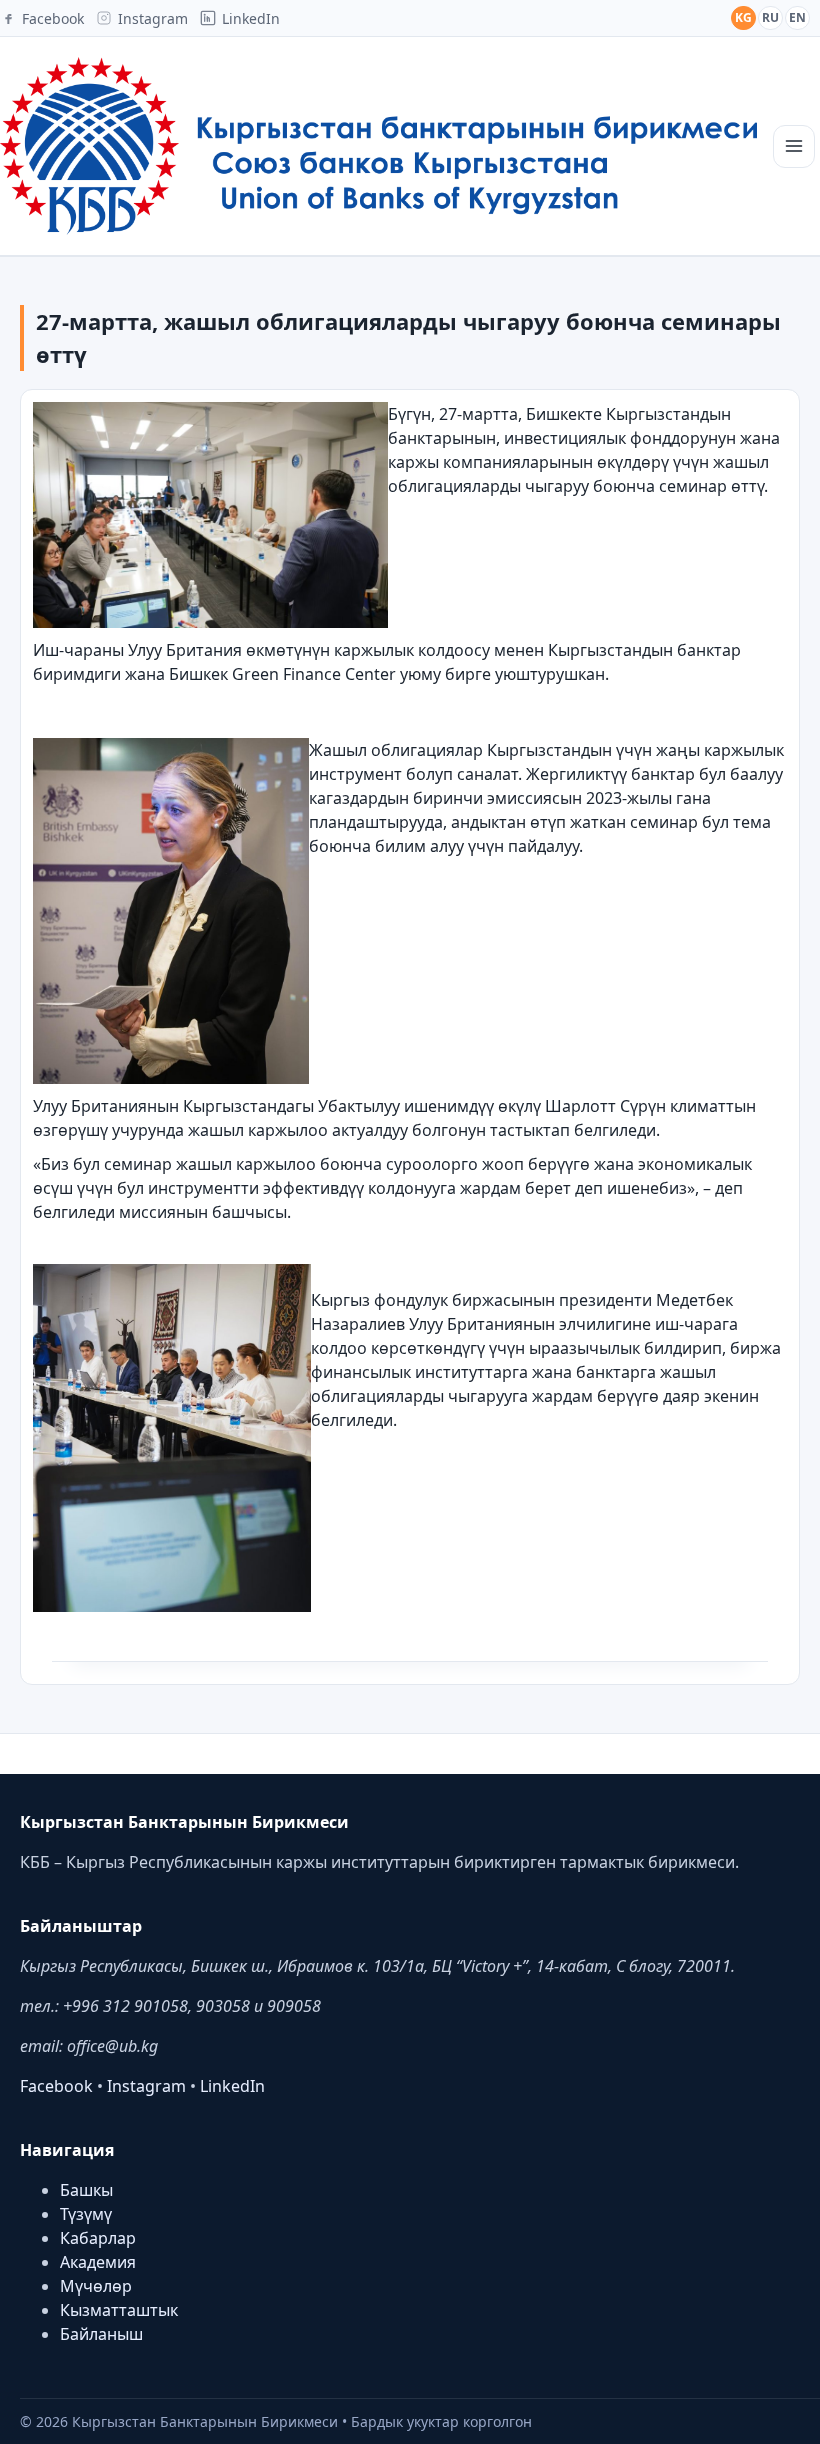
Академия (98, 2262)
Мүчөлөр (96, 2286)
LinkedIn (232, 2086)
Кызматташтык (119, 2310)
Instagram (146, 2086)
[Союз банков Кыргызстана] (378, 146)
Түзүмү (86, 2214)
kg (743, 17)
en (797, 17)
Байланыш (101, 2334)
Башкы (86, 2190)
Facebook (56, 2086)
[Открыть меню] (794, 146)
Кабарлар (98, 2238)
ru (770, 17)
